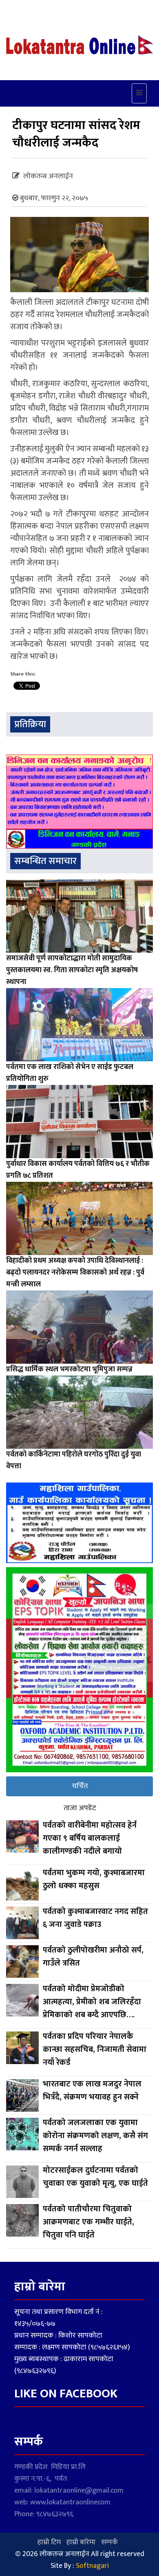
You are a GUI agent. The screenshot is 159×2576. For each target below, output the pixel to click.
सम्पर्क (109, 2542)
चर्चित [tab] (80, 1786)
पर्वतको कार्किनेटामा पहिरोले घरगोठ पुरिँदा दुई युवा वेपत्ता (74, 1460)
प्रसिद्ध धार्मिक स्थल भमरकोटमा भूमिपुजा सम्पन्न (70, 1369)
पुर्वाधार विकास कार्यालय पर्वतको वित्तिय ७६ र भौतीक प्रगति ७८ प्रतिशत (78, 1170)
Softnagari (92, 2566)
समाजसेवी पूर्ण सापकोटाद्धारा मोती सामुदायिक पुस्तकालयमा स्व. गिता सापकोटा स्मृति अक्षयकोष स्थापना (72, 970)
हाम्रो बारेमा (81, 2542)
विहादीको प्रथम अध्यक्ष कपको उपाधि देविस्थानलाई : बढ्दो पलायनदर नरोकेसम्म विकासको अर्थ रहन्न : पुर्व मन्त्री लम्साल (75, 1273)
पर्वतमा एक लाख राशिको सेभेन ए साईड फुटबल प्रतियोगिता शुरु (70, 1073)
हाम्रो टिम (49, 2542)
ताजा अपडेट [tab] (80, 1808)
